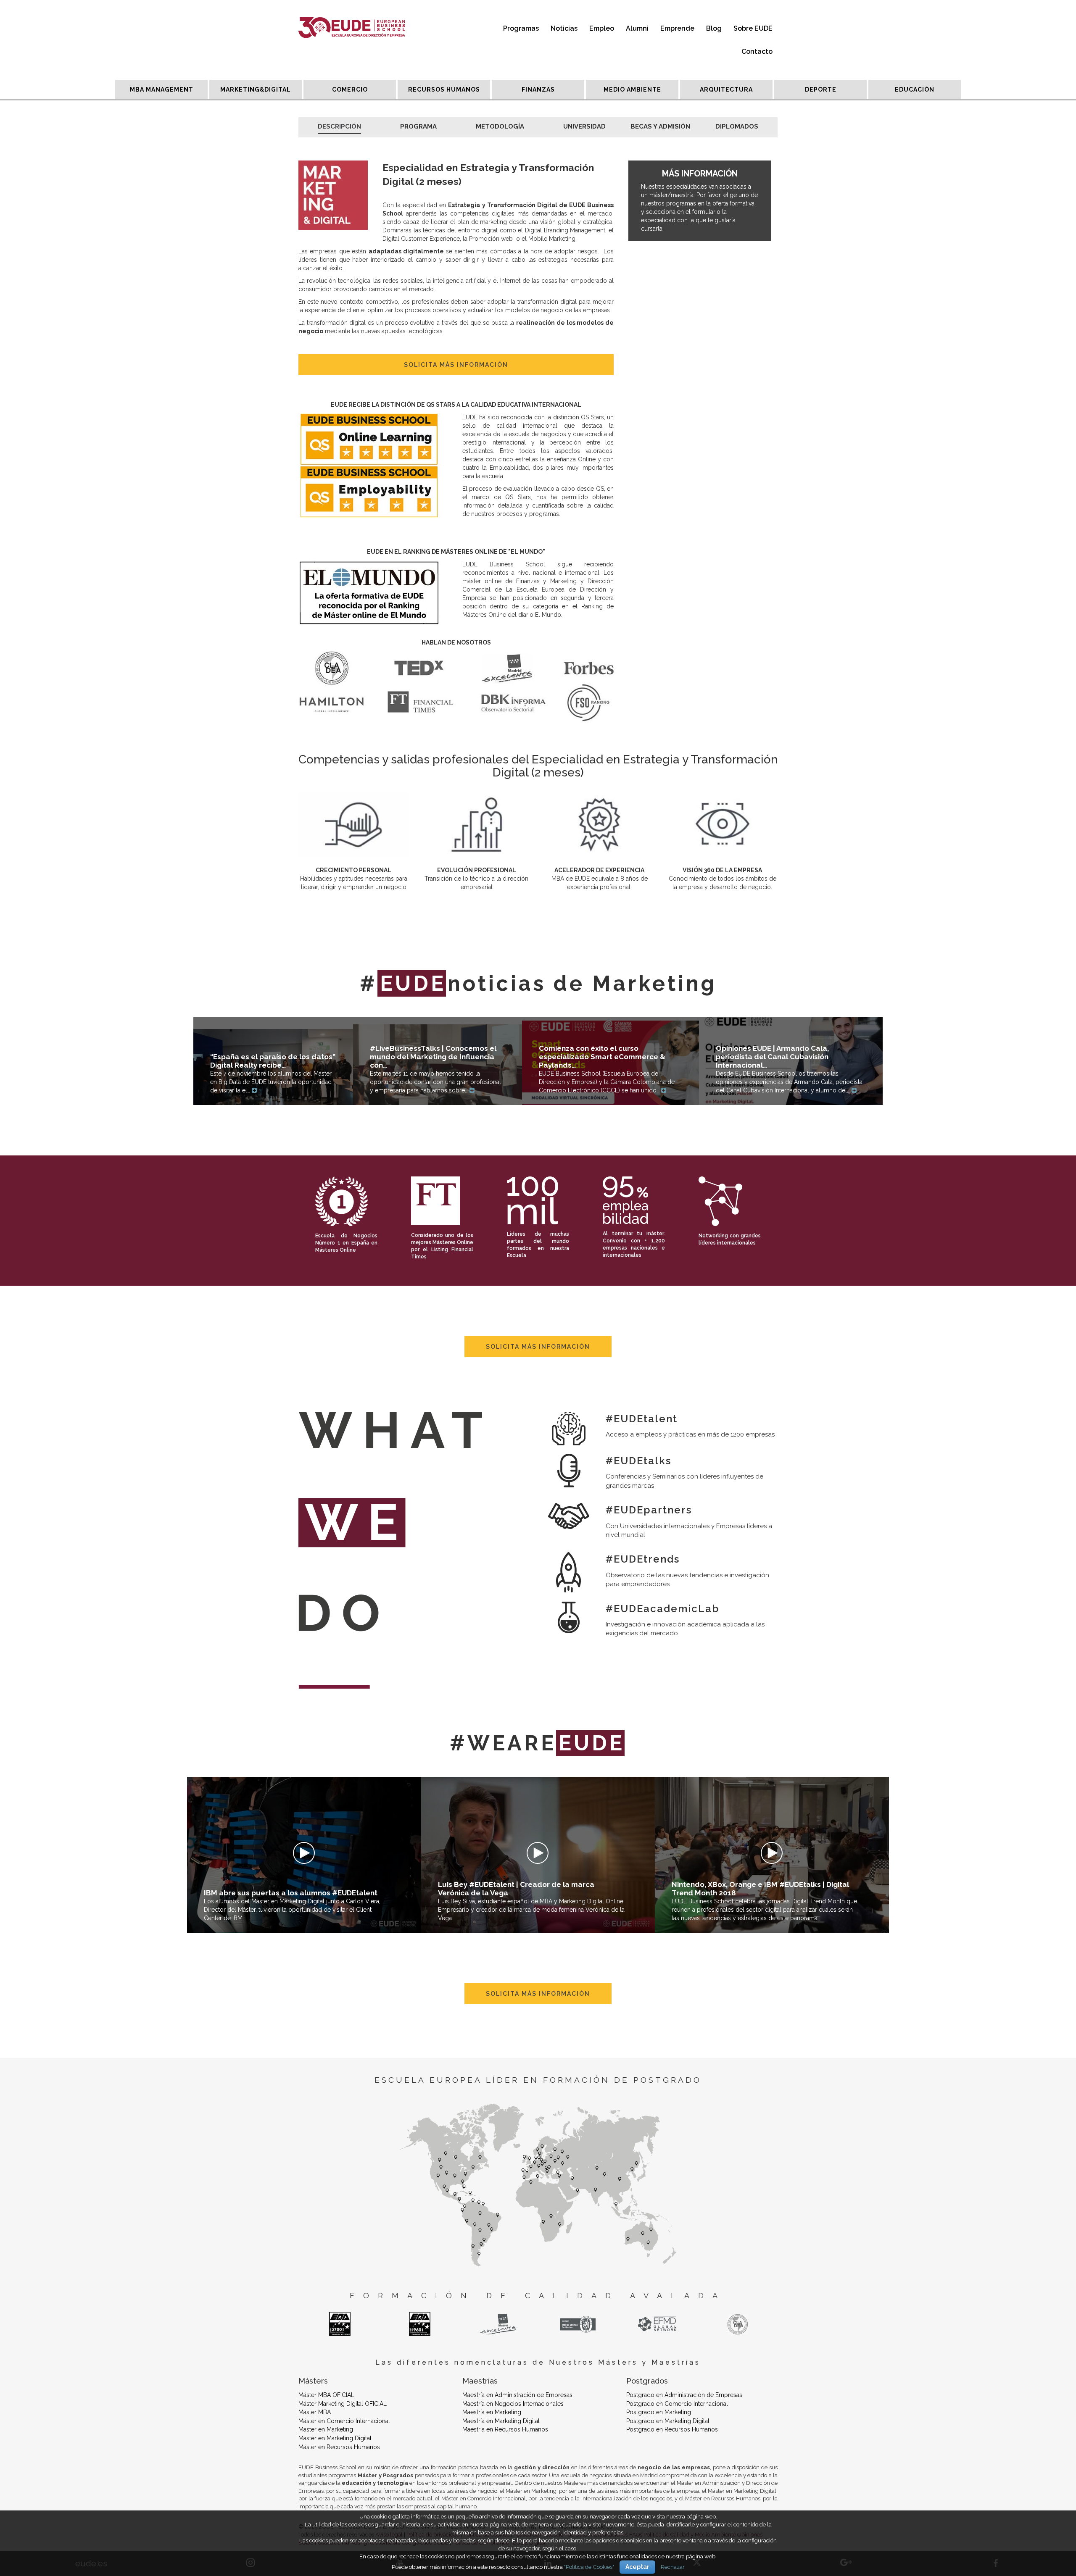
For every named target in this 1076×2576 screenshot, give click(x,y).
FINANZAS (538, 89)
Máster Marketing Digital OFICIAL (343, 2404)
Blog (714, 28)
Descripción (339, 126)
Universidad (584, 126)
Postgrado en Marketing (659, 2412)
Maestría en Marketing (492, 2412)
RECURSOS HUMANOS (444, 89)
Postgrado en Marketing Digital (668, 2421)
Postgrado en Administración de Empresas (684, 2395)
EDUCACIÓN (915, 89)
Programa (418, 126)
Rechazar (673, 2567)
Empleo (602, 28)
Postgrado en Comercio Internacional (677, 2404)
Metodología (500, 126)
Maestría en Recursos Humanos (505, 2429)
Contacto (757, 51)
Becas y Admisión (660, 126)
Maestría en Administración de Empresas (517, 2395)
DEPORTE (821, 89)
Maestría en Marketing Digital (501, 2421)
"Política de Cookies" (589, 2567)
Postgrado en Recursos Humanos (672, 2429)
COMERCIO (350, 89)
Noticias (564, 28)
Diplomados (737, 126)
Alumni (637, 28)
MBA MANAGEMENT (162, 89)
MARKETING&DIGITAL (256, 89)
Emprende (677, 28)
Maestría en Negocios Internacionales (513, 2404)
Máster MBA (315, 2412)
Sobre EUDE (753, 28)
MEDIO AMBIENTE (632, 89)
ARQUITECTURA (726, 89)
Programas (521, 28)
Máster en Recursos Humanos (339, 2447)
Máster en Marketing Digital (335, 2438)
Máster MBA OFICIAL (326, 2395)
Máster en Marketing (326, 2429)
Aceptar (637, 2567)
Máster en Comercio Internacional (344, 2421)
